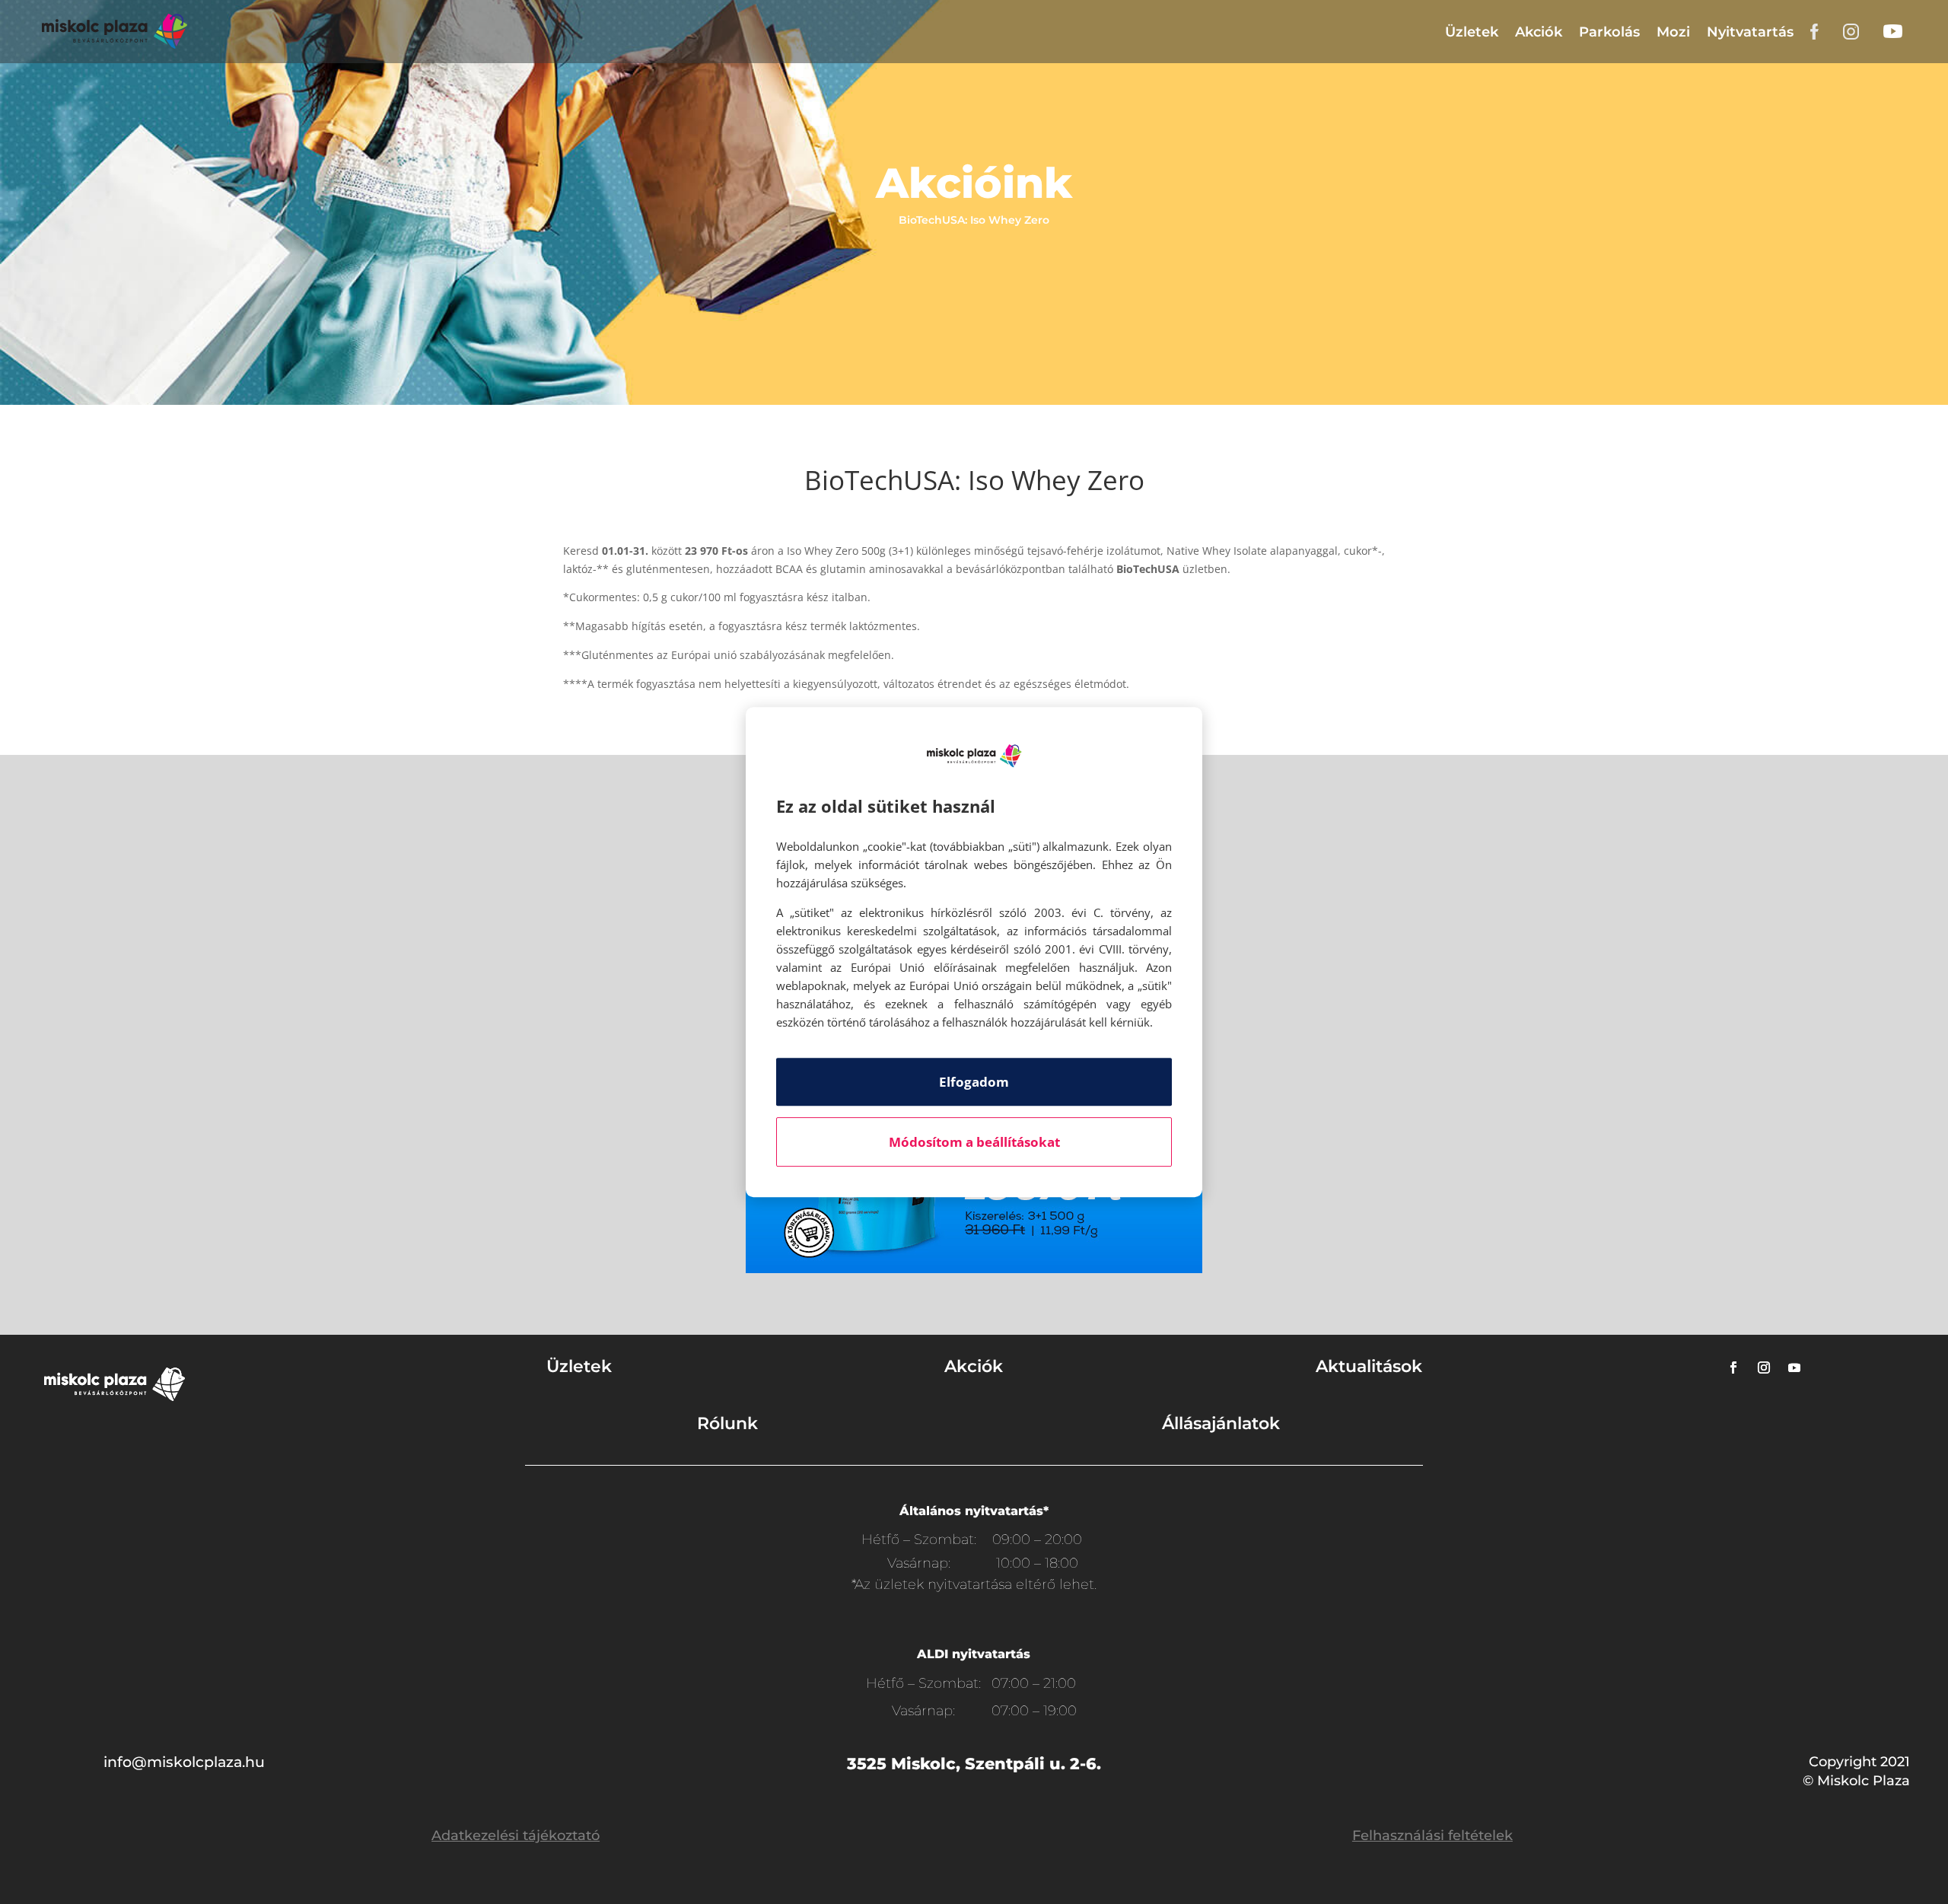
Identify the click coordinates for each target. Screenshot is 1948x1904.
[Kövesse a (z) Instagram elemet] (1764, 1368)
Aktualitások (1369, 1366)
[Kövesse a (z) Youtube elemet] (1794, 1368)
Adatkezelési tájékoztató (516, 1836)
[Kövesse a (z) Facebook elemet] (1733, 1368)
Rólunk (727, 1423)
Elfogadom (974, 1082)
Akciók (1539, 32)
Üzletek (1472, 32)
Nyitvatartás (1750, 32)
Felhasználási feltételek (1432, 1836)
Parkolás (1609, 32)
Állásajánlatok (1221, 1423)
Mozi (1673, 32)
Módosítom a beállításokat (974, 1142)
